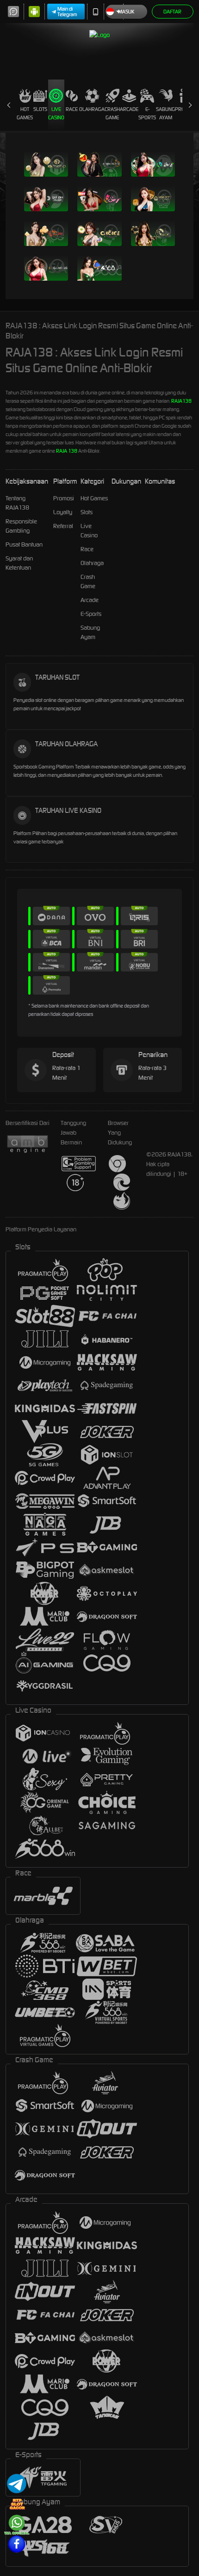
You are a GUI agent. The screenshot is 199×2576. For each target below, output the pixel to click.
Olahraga (92, 109)
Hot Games (25, 113)
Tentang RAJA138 (17, 503)
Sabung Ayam (165, 113)
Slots (40, 109)
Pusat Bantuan (24, 544)
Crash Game (112, 113)
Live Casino (56, 113)
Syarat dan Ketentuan (19, 563)
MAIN (28, 164)
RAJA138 (181, 401)
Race (72, 109)
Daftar (172, 12)
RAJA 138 (67, 451)
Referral (63, 526)
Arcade (129, 109)
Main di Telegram (67, 12)
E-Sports (147, 113)
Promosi (64, 498)
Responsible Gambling (21, 526)
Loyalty (63, 512)
